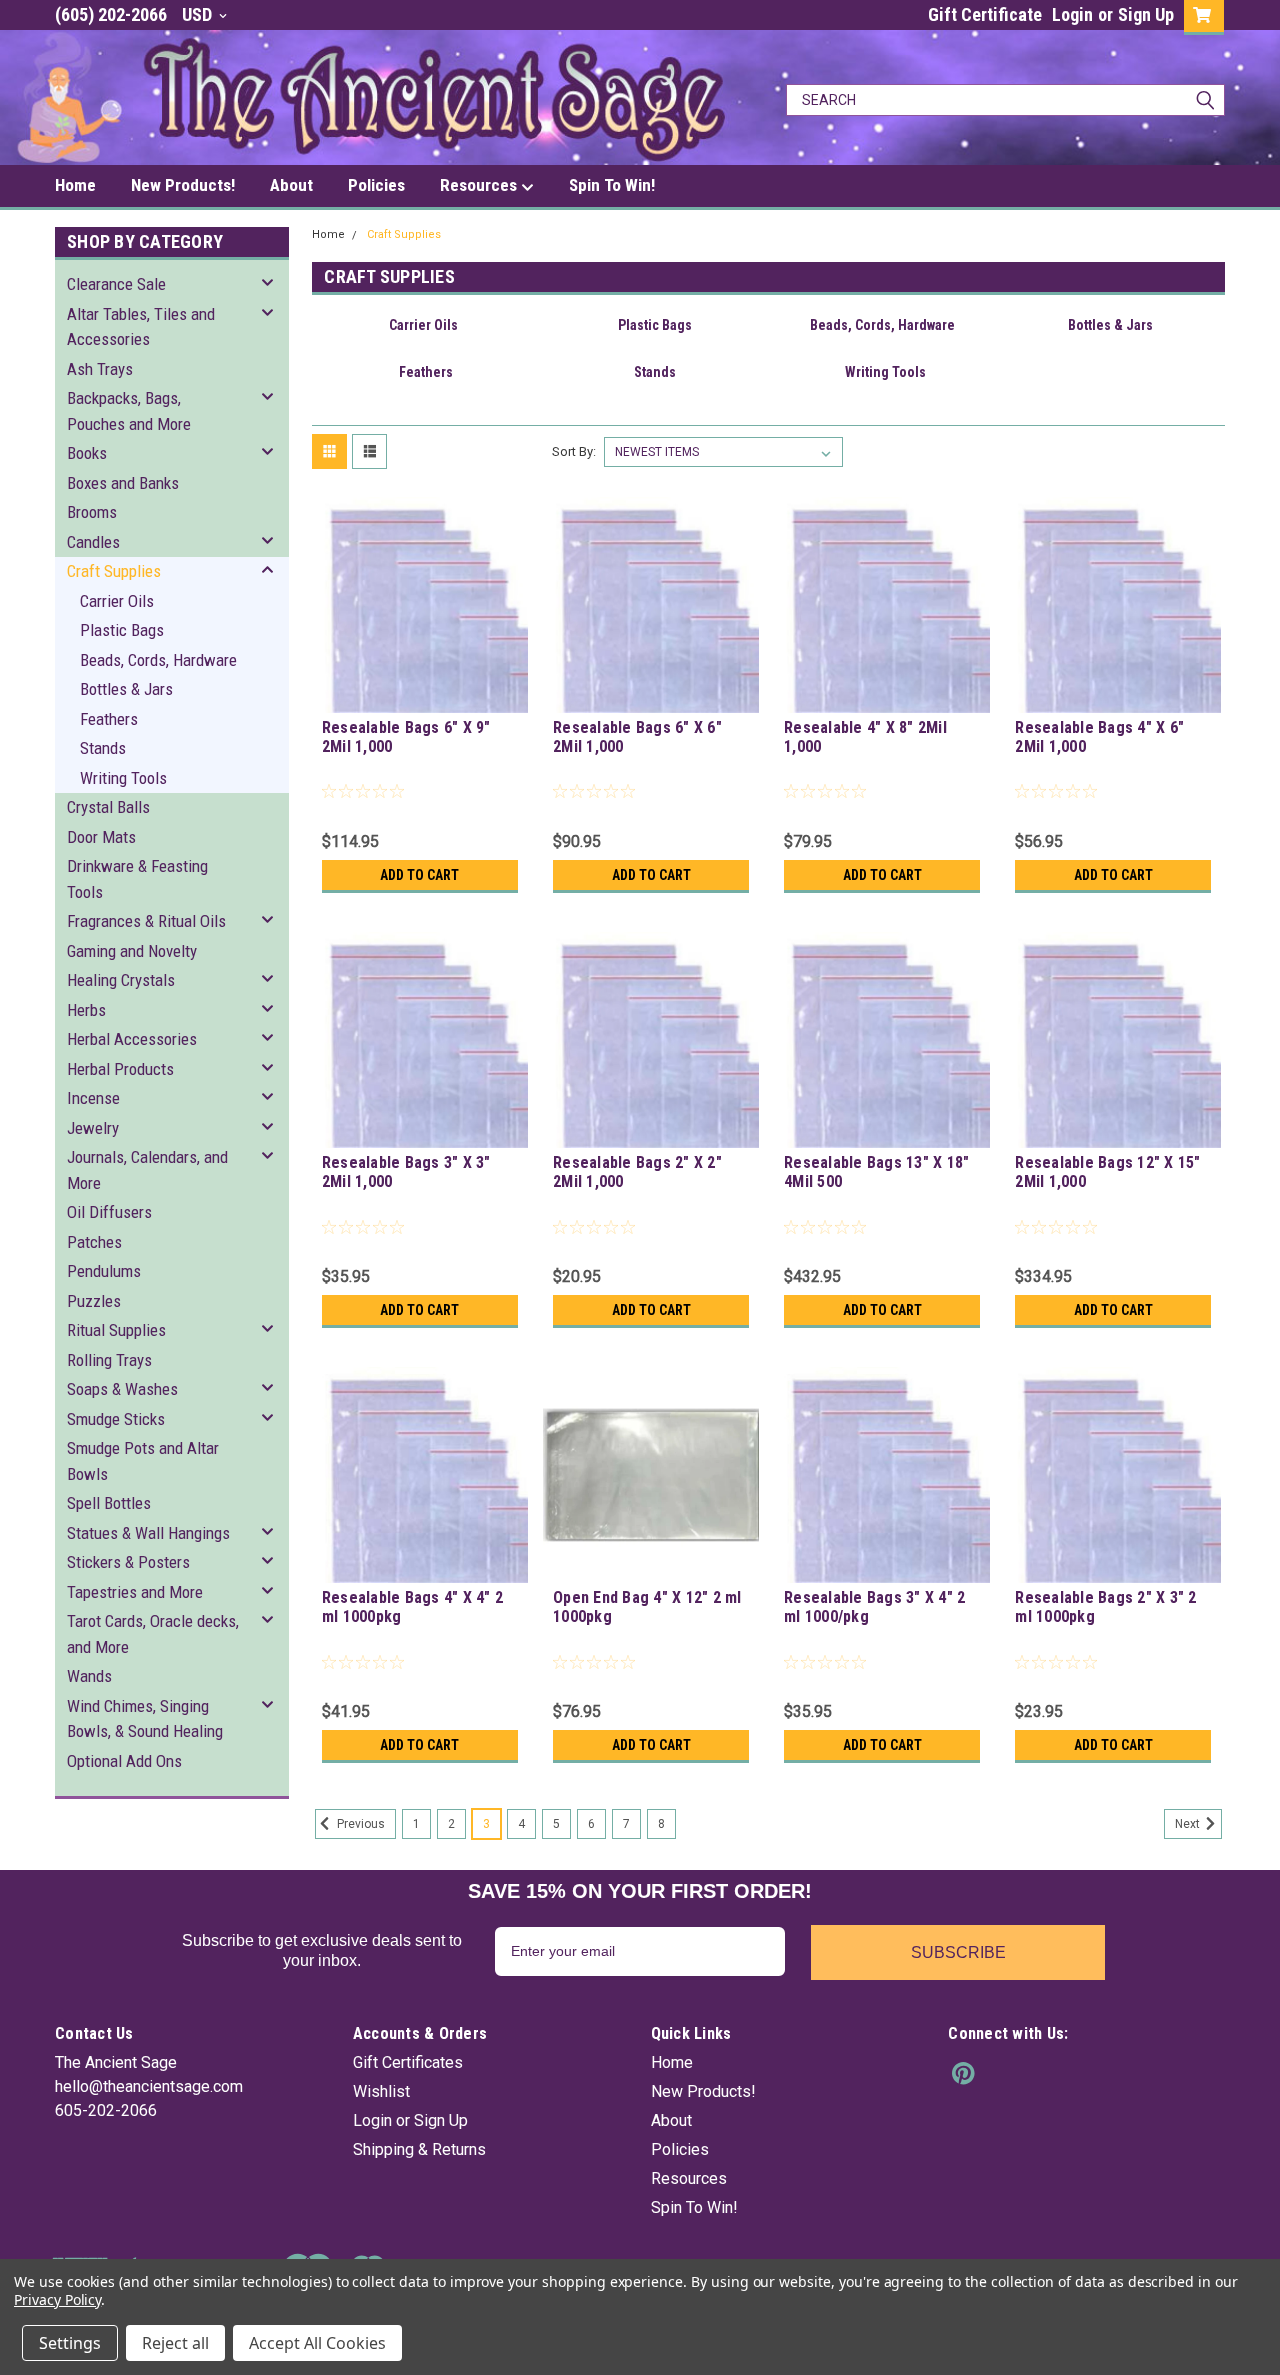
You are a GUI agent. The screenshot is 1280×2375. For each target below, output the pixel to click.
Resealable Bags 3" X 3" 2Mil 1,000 (406, 1172)
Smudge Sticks (116, 1419)
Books (87, 453)
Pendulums (104, 1271)
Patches (94, 1242)
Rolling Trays (109, 1360)
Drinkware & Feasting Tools (137, 879)
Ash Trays (100, 369)
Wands (89, 1676)
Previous (359, 1824)
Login (1072, 14)
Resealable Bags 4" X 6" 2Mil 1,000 (1099, 737)
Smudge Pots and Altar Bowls (143, 1461)
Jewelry (93, 1128)
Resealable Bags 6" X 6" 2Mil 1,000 (637, 737)
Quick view (420, 698)
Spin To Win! (612, 185)
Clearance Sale (116, 284)
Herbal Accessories (132, 1039)
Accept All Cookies (317, 2343)
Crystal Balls (108, 807)
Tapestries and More (135, 1592)
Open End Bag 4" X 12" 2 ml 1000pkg (647, 1607)
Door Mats (101, 837)
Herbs (86, 1010)
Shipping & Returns (419, 2149)
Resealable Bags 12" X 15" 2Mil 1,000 (1107, 1172)
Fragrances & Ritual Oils (146, 921)
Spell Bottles (109, 1503)
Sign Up (1146, 14)
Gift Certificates (408, 2062)
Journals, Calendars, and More (147, 1170)
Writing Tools (123, 778)
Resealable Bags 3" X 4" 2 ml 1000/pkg (874, 1607)
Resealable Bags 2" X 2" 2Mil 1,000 (637, 1172)
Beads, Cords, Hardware (158, 660)
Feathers (109, 719)
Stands (103, 748)
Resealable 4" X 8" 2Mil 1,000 (865, 737)
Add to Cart (419, 875)
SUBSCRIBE (958, 1952)
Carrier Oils (117, 601)
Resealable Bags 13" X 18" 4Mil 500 (876, 1172)
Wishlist (381, 2091)
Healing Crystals (121, 980)
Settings (70, 2343)
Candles (93, 542)
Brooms (92, 512)
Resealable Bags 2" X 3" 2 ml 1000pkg (1105, 1607)
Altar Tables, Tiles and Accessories (141, 327)
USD (199, 14)
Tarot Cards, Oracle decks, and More (153, 1634)
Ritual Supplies (116, 1330)
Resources (480, 185)
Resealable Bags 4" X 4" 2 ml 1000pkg (412, 1607)
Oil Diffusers (109, 1212)
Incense (93, 1098)
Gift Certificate (985, 14)
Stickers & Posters (128, 1562)
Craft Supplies (114, 571)
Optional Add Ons (124, 1761)
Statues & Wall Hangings (148, 1533)
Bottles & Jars (126, 689)
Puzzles (94, 1301)
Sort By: (574, 451)
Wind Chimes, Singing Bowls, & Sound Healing (145, 1719)
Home (75, 185)
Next (1189, 1824)
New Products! (183, 185)
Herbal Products (120, 1069)
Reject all (175, 2343)
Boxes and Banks (123, 483)
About (291, 185)
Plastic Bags (122, 630)
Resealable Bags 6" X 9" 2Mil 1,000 (406, 737)
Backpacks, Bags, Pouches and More (129, 411)
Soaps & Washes (122, 1389)
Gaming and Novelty (132, 951)
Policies (376, 185)
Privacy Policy (57, 2299)
